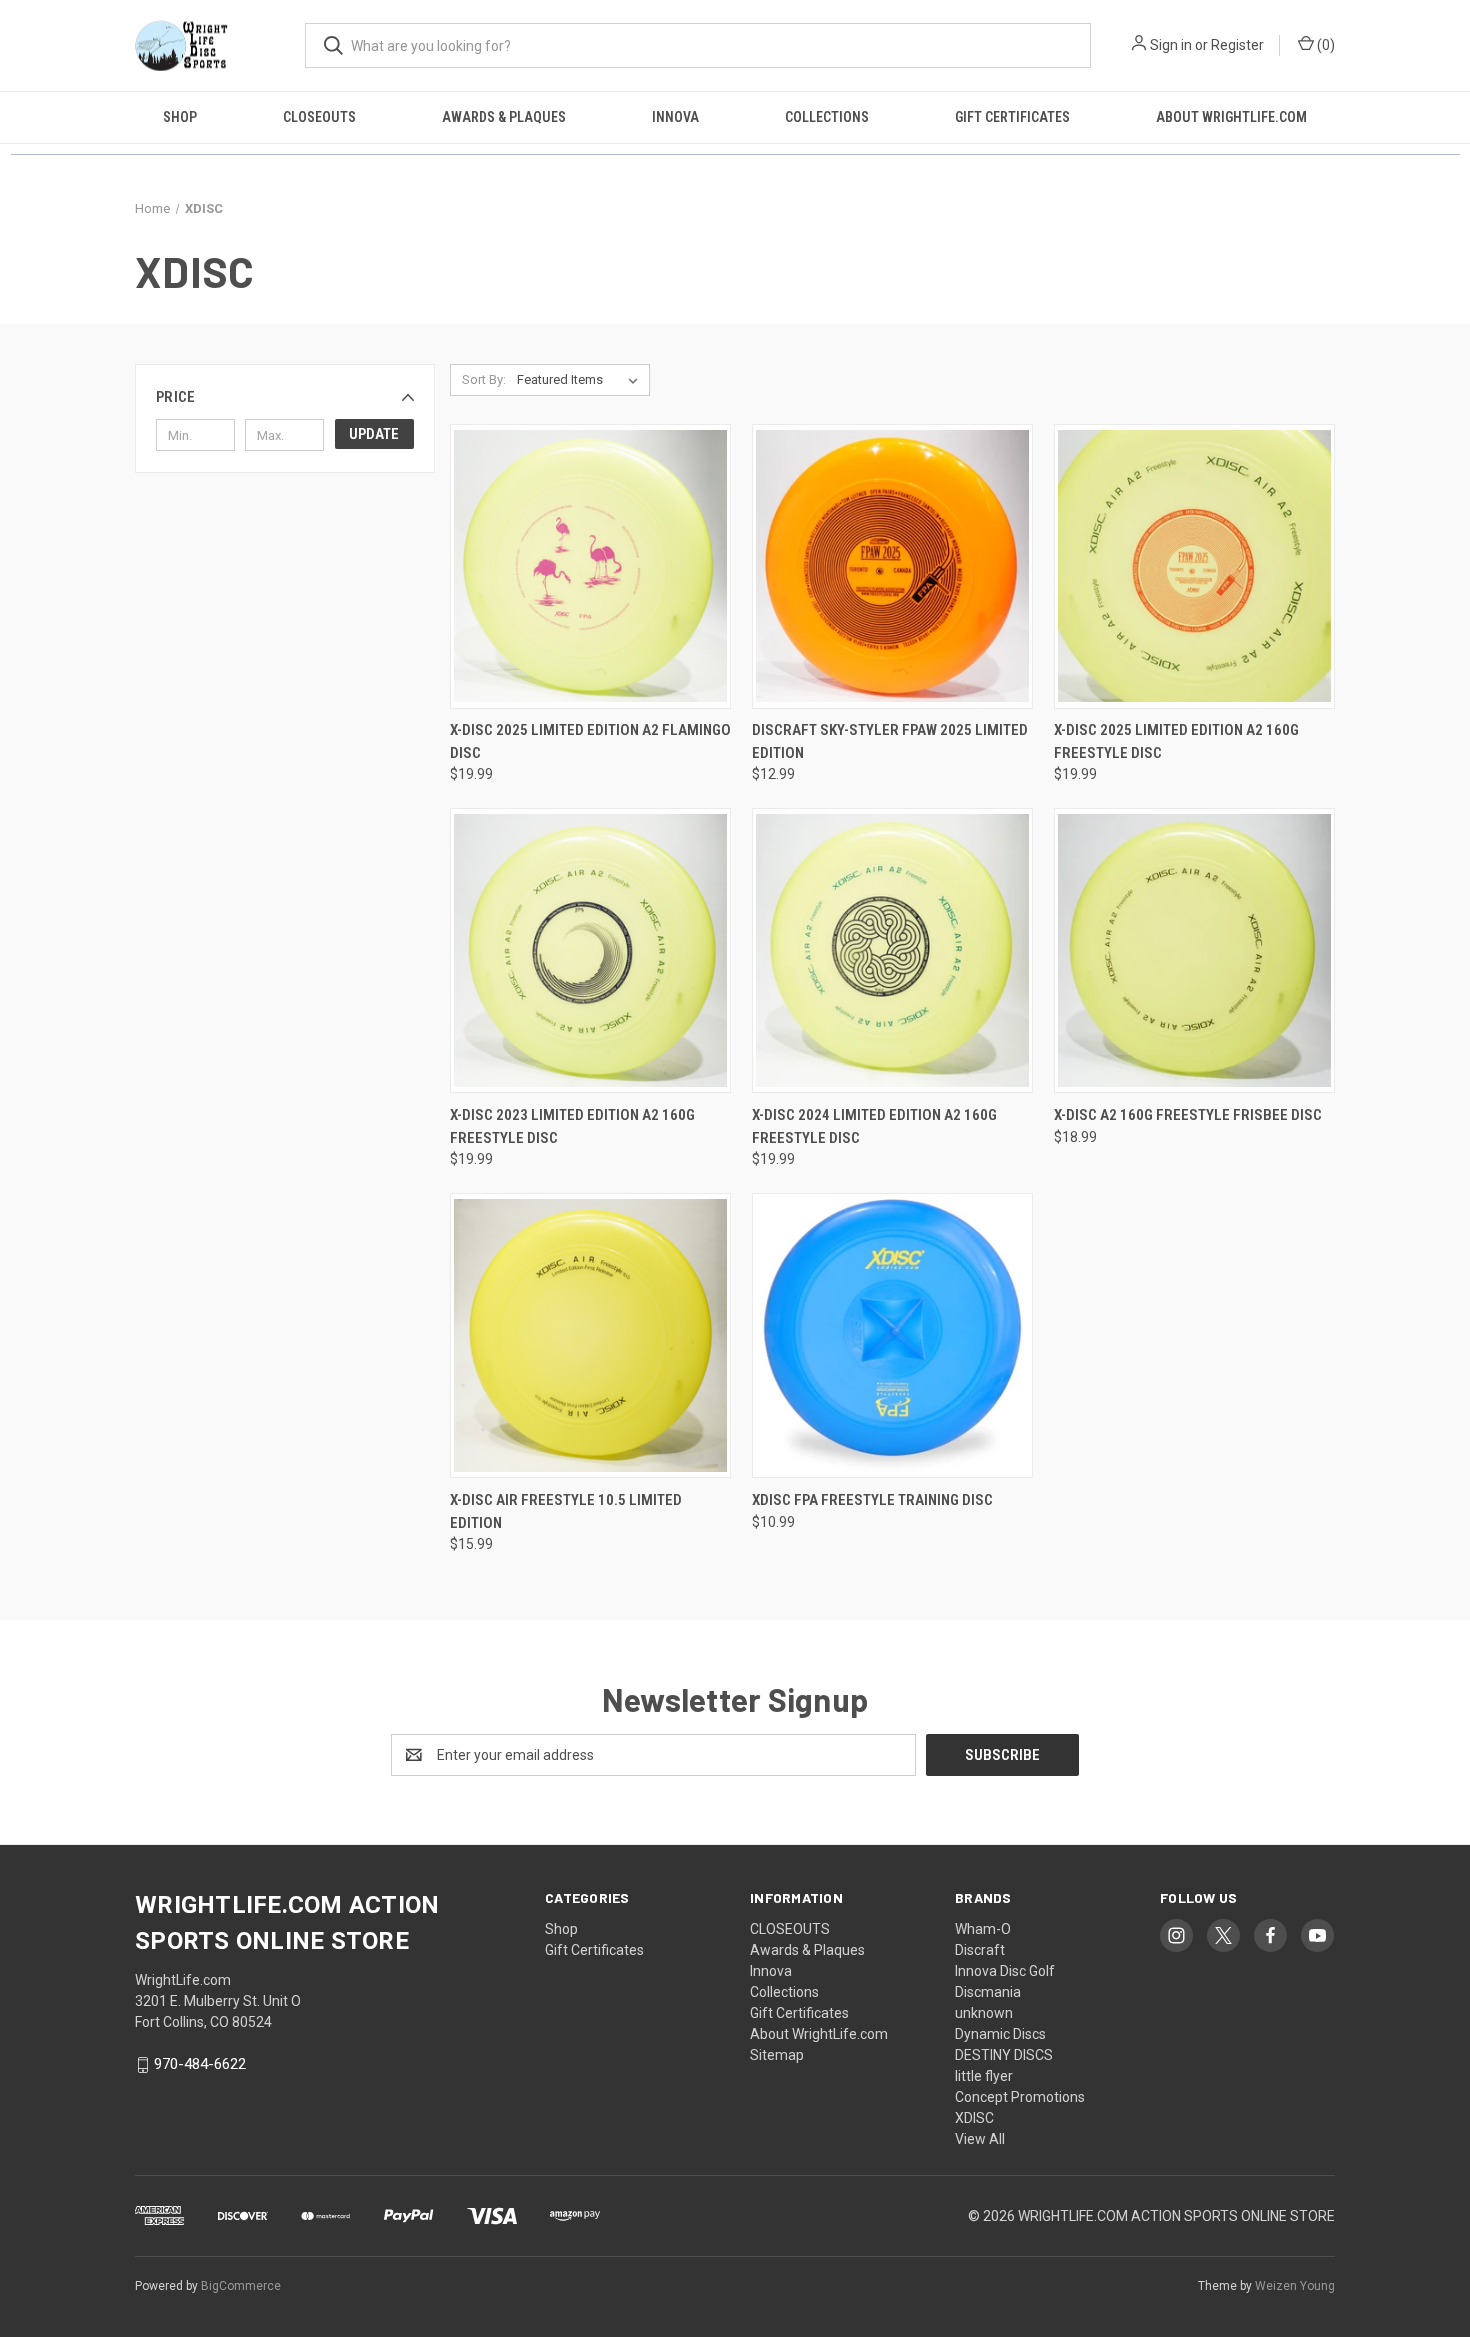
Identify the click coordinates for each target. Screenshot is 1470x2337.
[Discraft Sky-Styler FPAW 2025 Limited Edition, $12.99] (892, 566)
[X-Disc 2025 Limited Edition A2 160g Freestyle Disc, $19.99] (1194, 566)
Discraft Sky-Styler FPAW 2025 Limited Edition (890, 741)
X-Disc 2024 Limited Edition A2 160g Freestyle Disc (874, 1126)
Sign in (1171, 45)
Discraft (980, 1950)
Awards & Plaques (504, 117)
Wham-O (983, 1929)
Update (374, 434)
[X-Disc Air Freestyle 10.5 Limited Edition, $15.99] (590, 1335)
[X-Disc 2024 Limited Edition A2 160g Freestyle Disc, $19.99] (892, 950)
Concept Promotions (1020, 2097)
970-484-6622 (200, 2064)
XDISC (974, 2118)
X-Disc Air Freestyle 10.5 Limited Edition (566, 1511)
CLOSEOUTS (319, 117)
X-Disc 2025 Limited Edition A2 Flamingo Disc (590, 741)
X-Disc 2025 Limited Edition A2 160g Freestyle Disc (1176, 741)
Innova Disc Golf (1005, 1971)
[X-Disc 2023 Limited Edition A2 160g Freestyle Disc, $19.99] (590, 950)
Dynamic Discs (1000, 2034)
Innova (675, 117)
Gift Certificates (1012, 117)
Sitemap (777, 2055)
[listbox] (581, 380)
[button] (285, 397)
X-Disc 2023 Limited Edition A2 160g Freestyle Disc (572, 1126)
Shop (180, 117)
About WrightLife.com (1231, 117)
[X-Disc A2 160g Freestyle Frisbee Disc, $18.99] (1194, 950)
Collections (827, 117)
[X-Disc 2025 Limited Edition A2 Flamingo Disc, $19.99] (590, 566)
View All (980, 2139)
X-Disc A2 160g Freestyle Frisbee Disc (1188, 1115)
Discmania (988, 1992)
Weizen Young (1295, 2286)
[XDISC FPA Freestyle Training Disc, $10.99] (892, 1335)
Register (1237, 45)
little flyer (984, 2076)
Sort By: (484, 379)
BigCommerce (241, 2286)
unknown (984, 2013)
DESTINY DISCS (1004, 2055)
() (1324, 45)
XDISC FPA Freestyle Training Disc (872, 1500)
